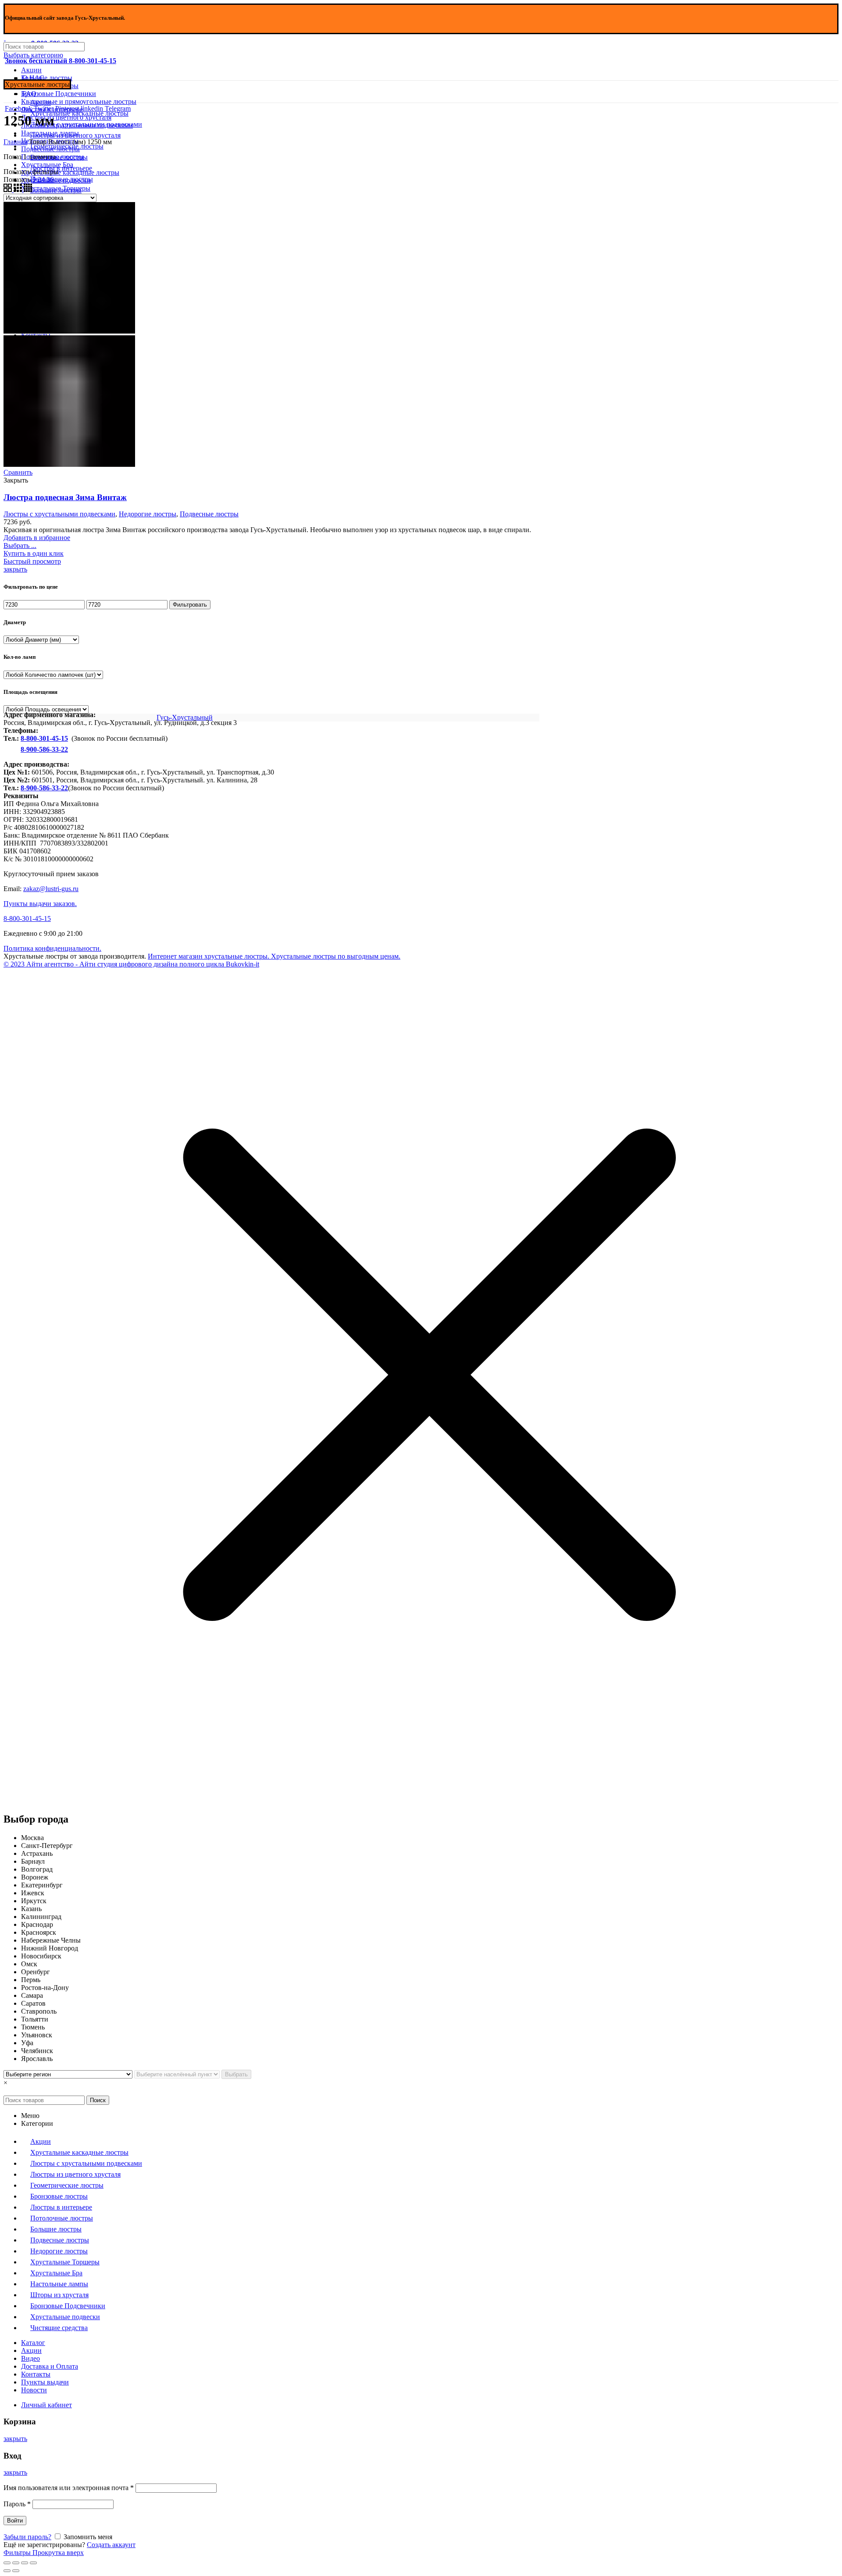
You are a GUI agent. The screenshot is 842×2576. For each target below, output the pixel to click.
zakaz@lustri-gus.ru (51, 889)
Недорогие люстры (148, 514)
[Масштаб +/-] (33, 2563)
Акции (31, 70)
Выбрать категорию (33, 55)
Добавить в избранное (37, 538)
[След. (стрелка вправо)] (16, 2571)
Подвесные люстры (209, 514)
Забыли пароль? (27, 2537)
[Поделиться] (16, 2563)
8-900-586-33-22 (44, 749)
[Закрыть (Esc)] (7, 2563)
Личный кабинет (46, 2405)
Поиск (98, 2100)
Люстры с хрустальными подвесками (59, 514)
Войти (15, 2521)
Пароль (17, 2504)
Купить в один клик (34, 553)
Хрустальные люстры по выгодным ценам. (335, 956)
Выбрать (236, 2074)
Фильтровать (190, 605)
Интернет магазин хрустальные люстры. (209, 956)
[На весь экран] (25, 2563)
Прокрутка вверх (58, 2553)
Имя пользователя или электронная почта (69, 2488)
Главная (15, 142)
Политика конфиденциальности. (52, 948)
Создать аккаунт (111, 2545)
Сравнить (18, 472)
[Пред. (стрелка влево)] (7, 2571)
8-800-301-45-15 (44, 738)
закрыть (15, 569)
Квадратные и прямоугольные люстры (79, 101)
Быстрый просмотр (32, 561)
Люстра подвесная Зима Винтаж (65, 497)
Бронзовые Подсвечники (59, 94)
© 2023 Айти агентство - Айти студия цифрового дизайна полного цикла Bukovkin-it (131, 964)
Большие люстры (47, 78)
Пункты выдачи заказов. (40, 904)
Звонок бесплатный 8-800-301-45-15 (61, 61)
